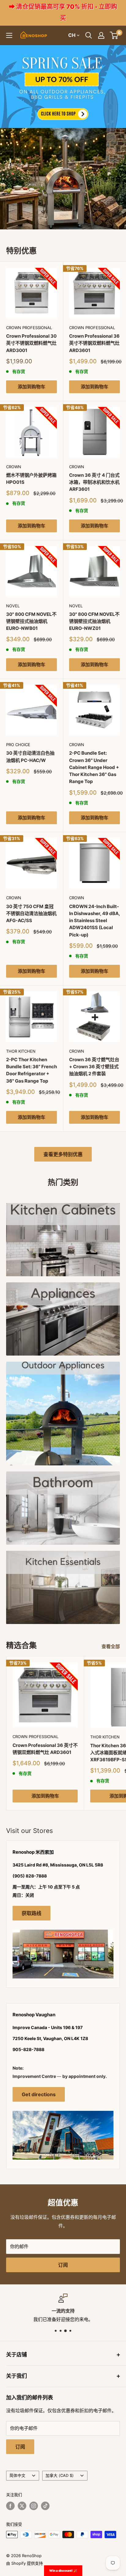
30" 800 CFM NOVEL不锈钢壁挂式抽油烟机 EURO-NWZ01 (94, 621)
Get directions (39, 2094)
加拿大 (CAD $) (60, 2475)
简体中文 (17, 2475)
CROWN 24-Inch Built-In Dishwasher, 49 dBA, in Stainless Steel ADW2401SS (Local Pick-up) (94, 921)
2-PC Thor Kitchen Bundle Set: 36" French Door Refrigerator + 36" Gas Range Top (31, 1070)
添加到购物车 (31, 387)
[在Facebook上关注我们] (10, 2506)
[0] (114, 35)
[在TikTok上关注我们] (45, 2506)
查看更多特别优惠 (63, 1154)
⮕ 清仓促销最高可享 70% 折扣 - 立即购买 (63, 12)
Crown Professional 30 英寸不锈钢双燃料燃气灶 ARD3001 (31, 343)
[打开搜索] (89, 35)
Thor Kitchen (21, 1051)
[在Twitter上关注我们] (22, 2506)
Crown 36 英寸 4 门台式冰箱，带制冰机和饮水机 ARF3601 (94, 482)
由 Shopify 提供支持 (24, 2563)
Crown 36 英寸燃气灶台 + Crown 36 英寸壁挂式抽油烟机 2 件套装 (94, 1067)
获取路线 (31, 1913)
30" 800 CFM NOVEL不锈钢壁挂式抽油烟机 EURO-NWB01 (31, 621)
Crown (14, 467)
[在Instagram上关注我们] (34, 2506)
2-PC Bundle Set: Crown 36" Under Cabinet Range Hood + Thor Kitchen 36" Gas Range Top (94, 767)
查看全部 (111, 1646)
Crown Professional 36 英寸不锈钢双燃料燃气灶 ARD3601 (94, 343)
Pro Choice (18, 745)
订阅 (63, 2265)
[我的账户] (101, 35)
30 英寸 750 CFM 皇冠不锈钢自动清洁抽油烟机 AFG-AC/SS (31, 914)
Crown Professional (29, 328)
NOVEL (13, 606)
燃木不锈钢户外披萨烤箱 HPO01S (31, 479)
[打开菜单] (9, 35)
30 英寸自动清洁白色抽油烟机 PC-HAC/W (30, 756)
